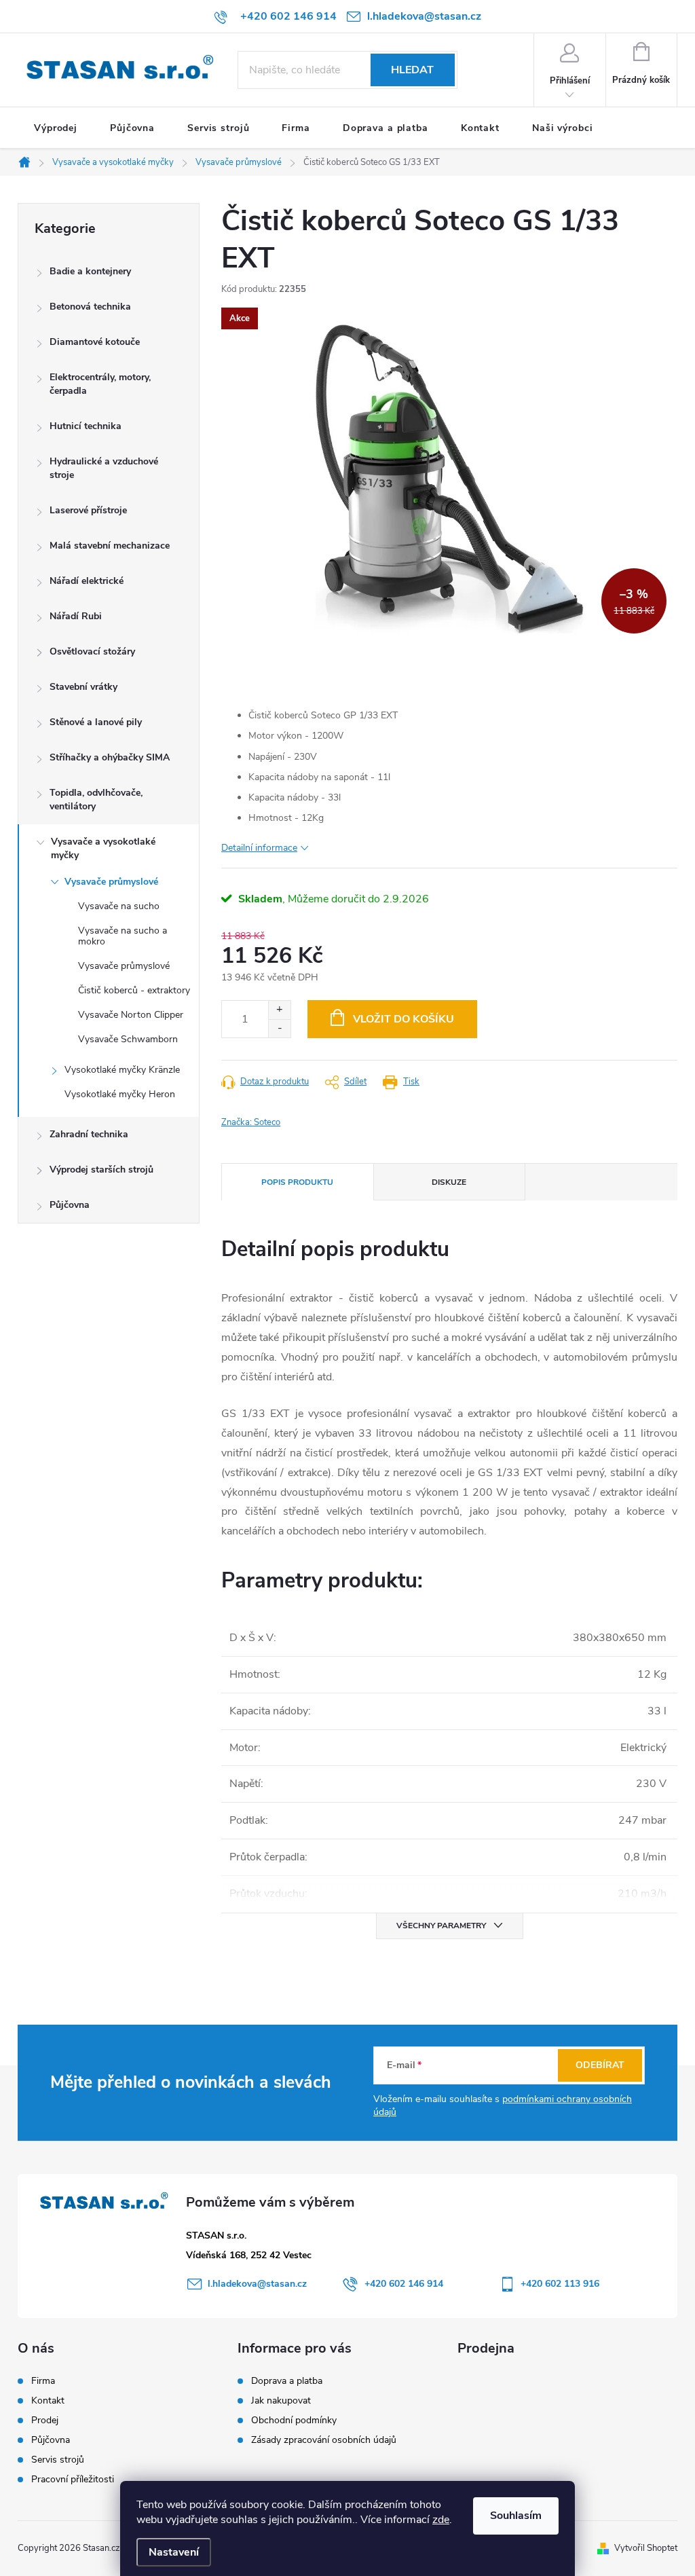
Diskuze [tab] (449, 1182)
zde (441, 2520)
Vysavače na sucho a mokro (123, 936)
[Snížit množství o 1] (279, 1028)
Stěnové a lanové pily (96, 722)
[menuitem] (56, 128)
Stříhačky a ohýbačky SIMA (110, 757)
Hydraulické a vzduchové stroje (104, 468)
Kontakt (48, 2401)
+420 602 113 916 (560, 2284)
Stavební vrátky (83, 687)
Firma (43, 2381)
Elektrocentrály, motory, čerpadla (100, 384)
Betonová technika (90, 307)
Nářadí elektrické (87, 581)
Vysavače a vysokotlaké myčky (103, 848)
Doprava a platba (287, 2381)
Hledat (412, 70)
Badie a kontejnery (90, 271)
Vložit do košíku (403, 1019)
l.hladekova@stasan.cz (257, 2284)
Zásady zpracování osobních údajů (324, 2440)
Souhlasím (516, 2516)
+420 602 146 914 (404, 2284)
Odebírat (600, 2065)
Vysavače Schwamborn (128, 1039)
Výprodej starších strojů (101, 1170)
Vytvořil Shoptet (646, 2548)
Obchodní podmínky (294, 2420)
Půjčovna (70, 1205)
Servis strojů (58, 2460)
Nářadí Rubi (76, 616)
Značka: (251, 1122)
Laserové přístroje (88, 510)
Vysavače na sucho (119, 906)
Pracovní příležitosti (73, 2480)
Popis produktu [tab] (297, 1182)
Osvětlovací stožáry (92, 651)
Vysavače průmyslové (111, 882)
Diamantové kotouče (95, 342)
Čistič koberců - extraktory (134, 990)
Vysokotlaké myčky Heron (120, 1094)
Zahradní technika (89, 1134)
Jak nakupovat (281, 2400)
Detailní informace (259, 848)
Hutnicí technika (86, 426)
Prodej (45, 2421)
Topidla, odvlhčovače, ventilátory (96, 799)
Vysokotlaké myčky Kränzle (122, 1070)
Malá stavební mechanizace (110, 546)
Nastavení (174, 2552)
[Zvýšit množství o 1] (279, 1010)
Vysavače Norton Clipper (131, 1015)
